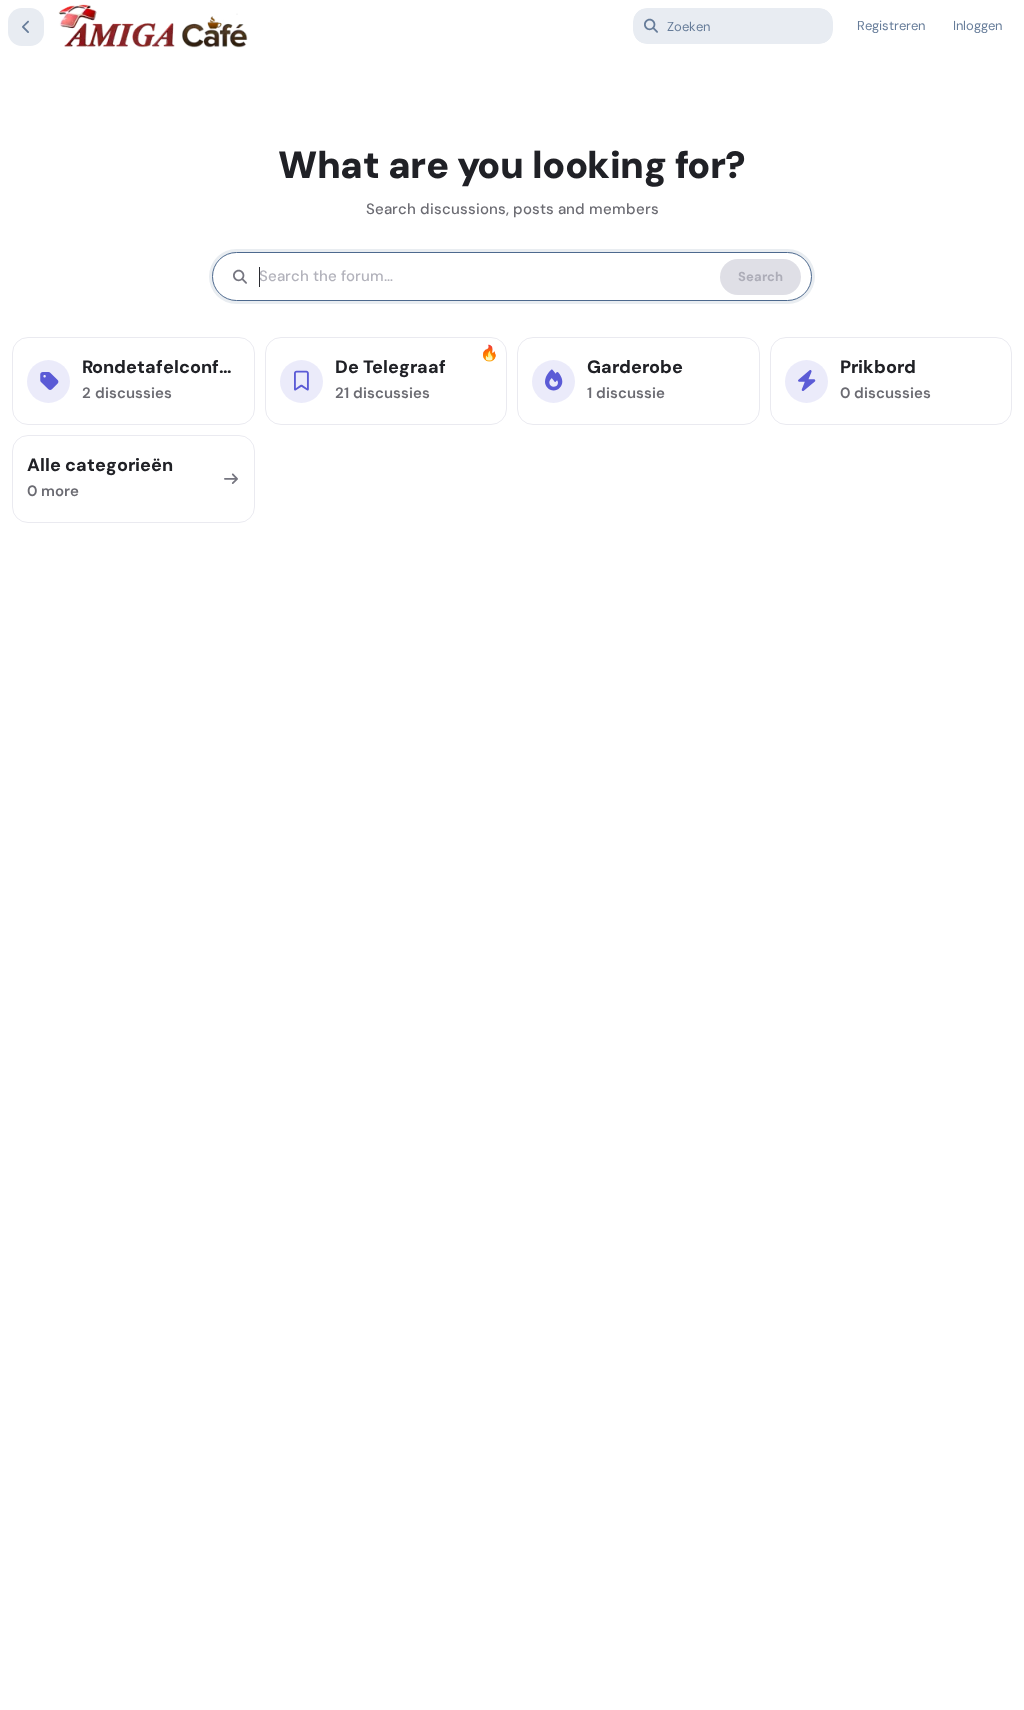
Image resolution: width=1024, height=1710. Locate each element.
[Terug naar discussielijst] (26, 27)
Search (760, 276)
